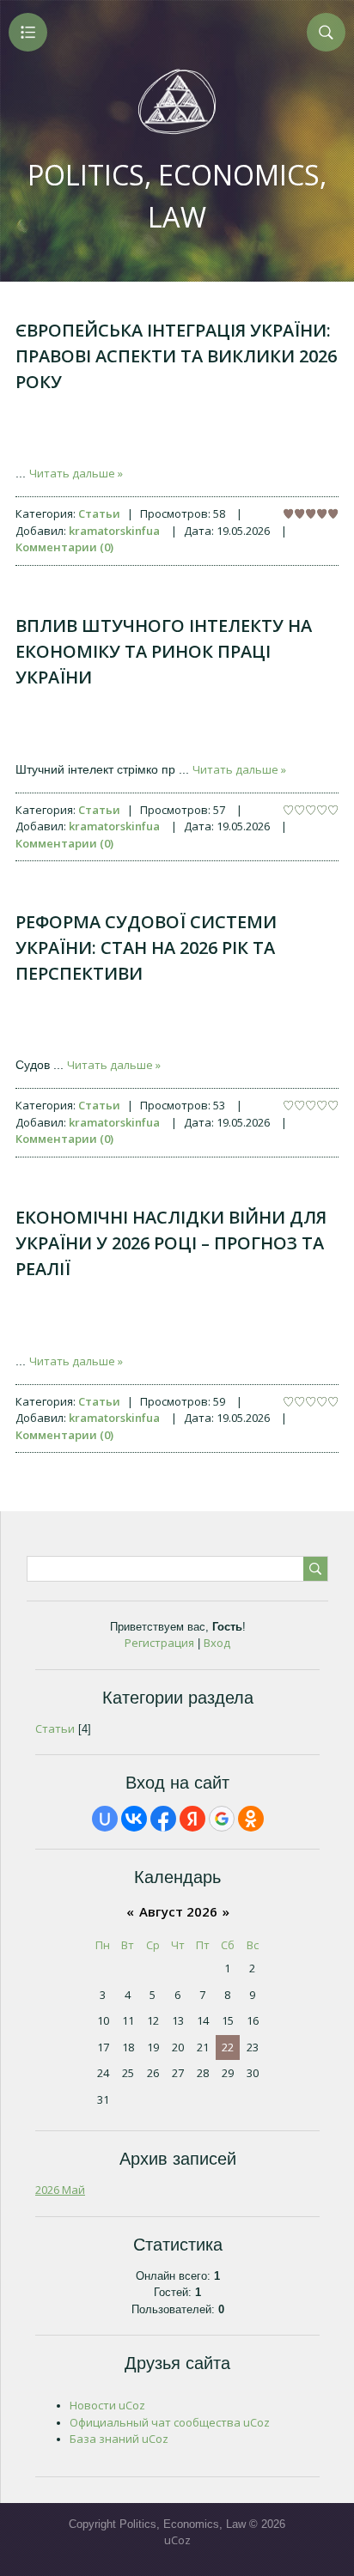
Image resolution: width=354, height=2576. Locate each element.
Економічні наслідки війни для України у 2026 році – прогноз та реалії (171, 1243)
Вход (217, 1643)
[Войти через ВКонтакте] (134, 1819)
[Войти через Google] (222, 1819)
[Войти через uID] (105, 1819)
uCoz (177, 2540)
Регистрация (159, 1643)
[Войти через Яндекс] (192, 1819)
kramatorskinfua (114, 531)
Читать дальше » (76, 473)
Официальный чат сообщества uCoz (170, 2422)
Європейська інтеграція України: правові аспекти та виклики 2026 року (176, 356)
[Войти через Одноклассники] (251, 1819)
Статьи (99, 513)
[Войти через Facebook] (163, 1819)
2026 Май (60, 2190)
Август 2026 (178, 1911)
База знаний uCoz (119, 2439)
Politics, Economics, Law (177, 196)
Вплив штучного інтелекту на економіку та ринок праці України (164, 651)
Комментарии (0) (64, 547)
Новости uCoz (107, 2405)
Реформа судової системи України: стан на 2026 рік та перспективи (146, 948)
